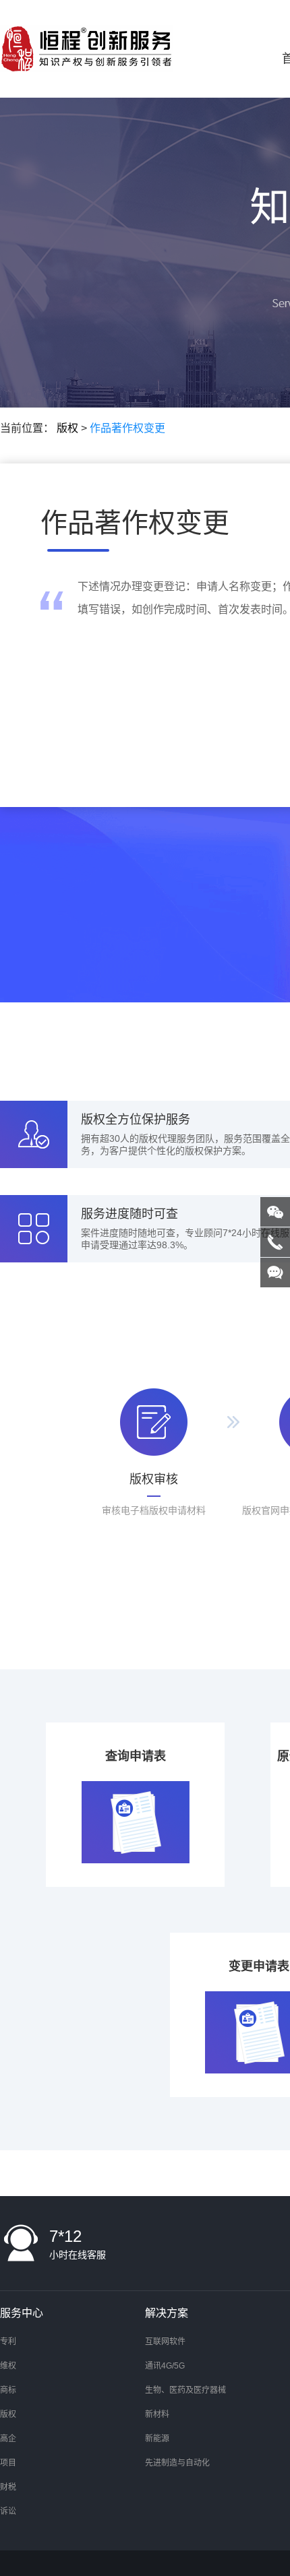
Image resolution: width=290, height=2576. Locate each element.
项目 (8, 2463)
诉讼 (8, 2511)
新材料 (157, 2414)
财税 (8, 2487)
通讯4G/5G (165, 2366)
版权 (67, 428)
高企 (8, 2439)
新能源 (157, 2439)
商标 (8, 2390)
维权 (8, 2366)
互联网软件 (165, 2342)
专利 (8, 2342)
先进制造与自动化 (177, 2463)
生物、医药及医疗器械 (185, 2390)
